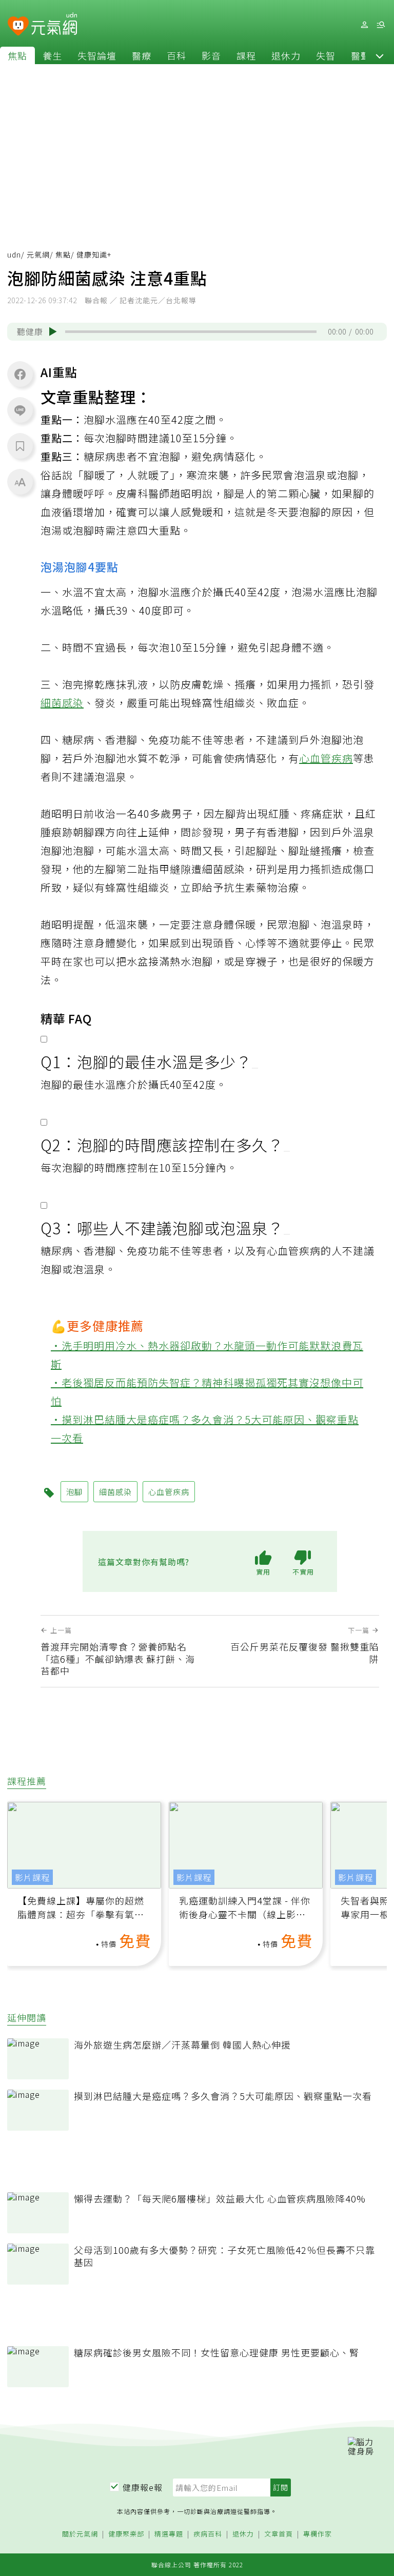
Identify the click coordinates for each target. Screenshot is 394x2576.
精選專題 (169, 2534)
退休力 (286, 55)
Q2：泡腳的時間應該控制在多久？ (162, 1145)
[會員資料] (364, 25)
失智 (326, 55)
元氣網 (38, 254)
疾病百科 (208, 2534)
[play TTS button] (53, 331)
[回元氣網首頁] (54, 25)
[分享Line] (20, 410)
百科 (176, 55)
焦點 (17, 55)
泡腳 (348, 475)
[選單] (381, 25)
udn (14, 254)
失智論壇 (97, 55)
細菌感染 (62, 703)
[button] (380, 55)
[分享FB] (20, 374)
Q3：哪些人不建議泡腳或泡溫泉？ (162, 1228)
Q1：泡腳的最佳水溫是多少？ (146, 1061)
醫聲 (361, 55)
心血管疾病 (326, 758)
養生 (52, 55)
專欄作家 (318, 2534)
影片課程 (32, 1877)
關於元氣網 (80, 2534)
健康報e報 (143, 2487)
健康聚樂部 (126, 2534)
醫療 (142, 55)
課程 (246, 55)
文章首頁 (279, 2534)
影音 (211, 55)
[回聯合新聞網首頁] (18, 26)
